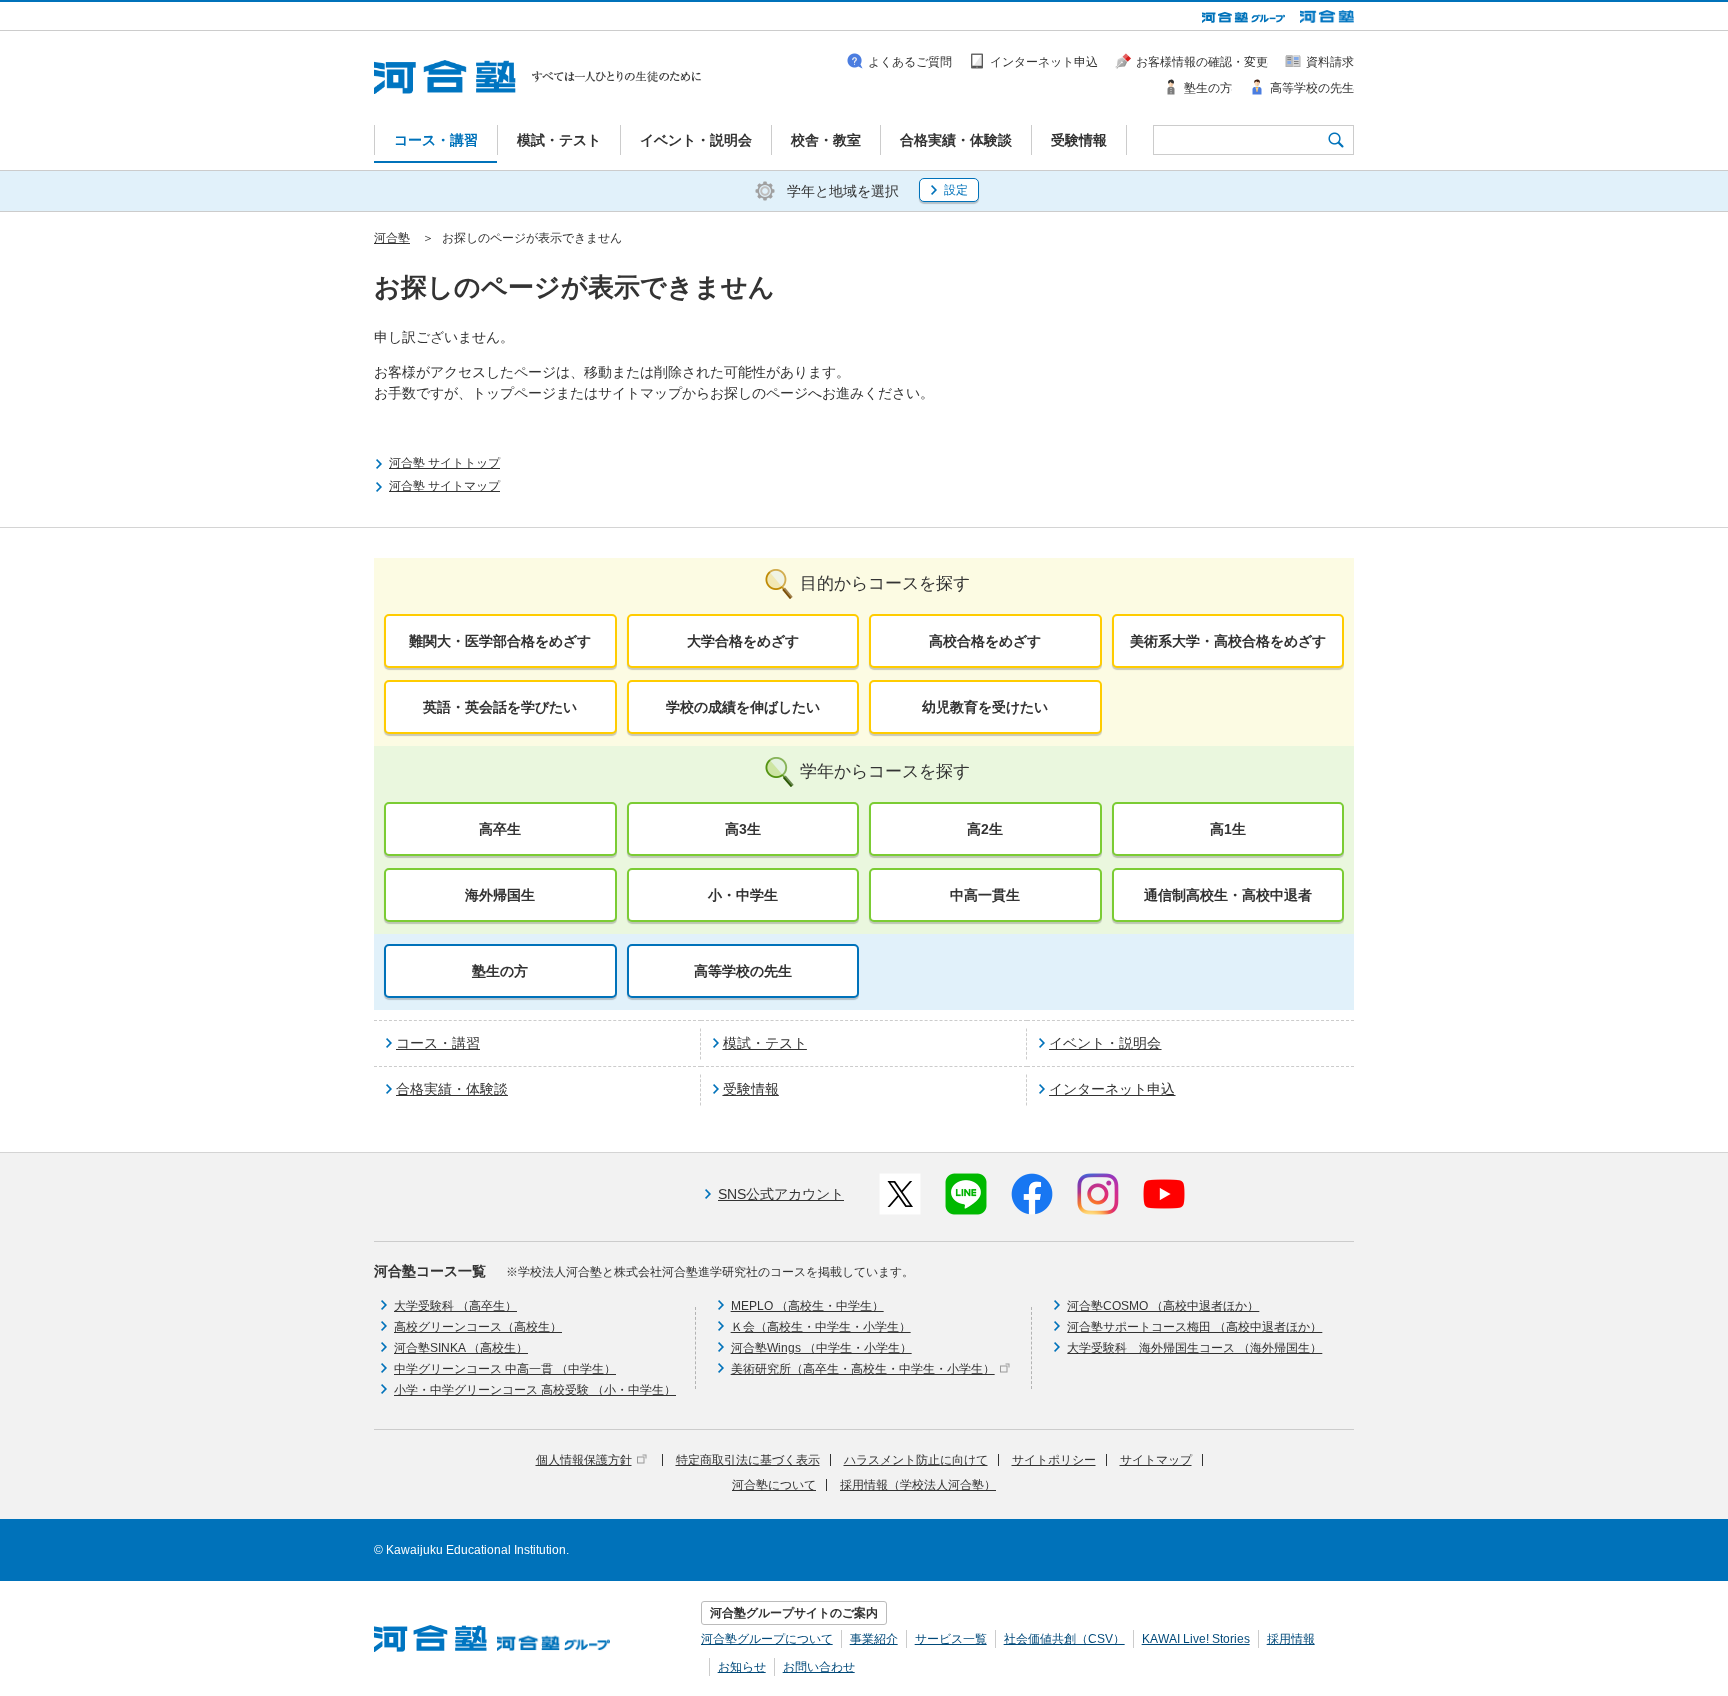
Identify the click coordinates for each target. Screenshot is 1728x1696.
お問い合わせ (819, 1667)
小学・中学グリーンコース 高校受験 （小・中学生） (535, 1390)
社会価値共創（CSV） (1064, 1639)
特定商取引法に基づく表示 (748, 1460)
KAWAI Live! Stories (1196, 1639)
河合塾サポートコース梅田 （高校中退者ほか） (1194, 1327)
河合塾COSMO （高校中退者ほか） (1163, 1306)
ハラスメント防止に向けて (916, 1460)
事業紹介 (874, 1639)
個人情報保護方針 (584, 1460)
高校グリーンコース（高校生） (478, 1327)
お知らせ (742, 1667)
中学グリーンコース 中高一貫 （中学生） (505, 1369)
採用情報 (1291, 1639)
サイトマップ (1156, 1460)
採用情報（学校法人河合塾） (918, 1485)
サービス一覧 (951, 1639)
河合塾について (774, 1485)
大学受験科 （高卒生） (455, 1306)
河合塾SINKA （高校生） (461, 1348)
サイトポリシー (1054, 1460)
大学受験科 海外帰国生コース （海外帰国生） (1194, 1348)
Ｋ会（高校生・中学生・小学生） (821, 1327)
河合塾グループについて (767, 1639)
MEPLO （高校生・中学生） (807, 1306)
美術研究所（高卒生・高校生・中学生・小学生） (863, 1369)
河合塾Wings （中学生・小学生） (821, 1348)
